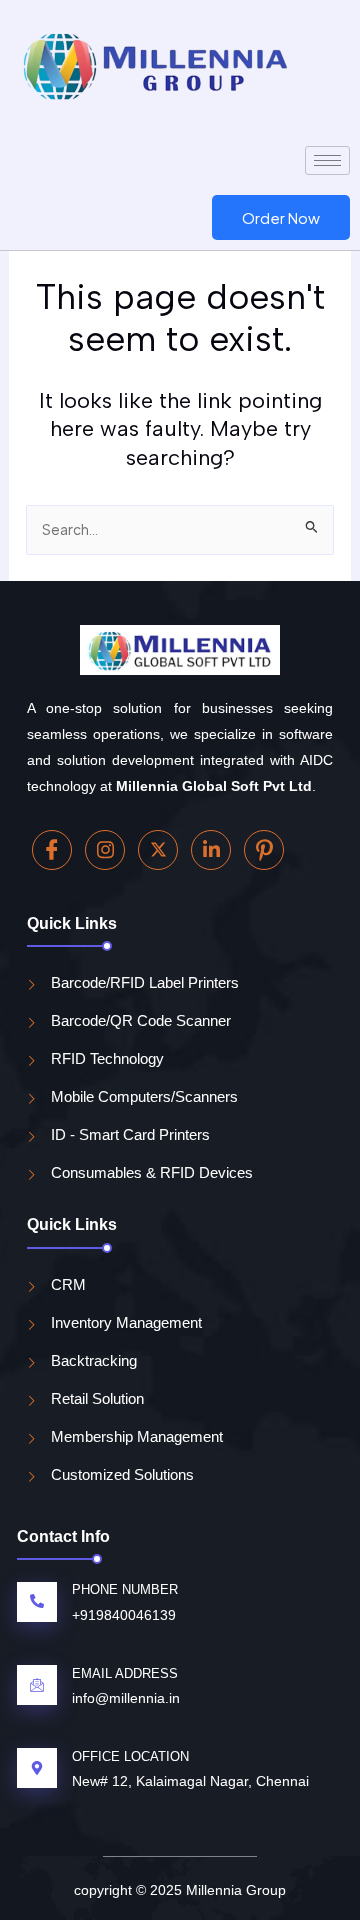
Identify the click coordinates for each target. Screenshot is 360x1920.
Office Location (130, 1756)
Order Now (281, 217)
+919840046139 (124, 1615)
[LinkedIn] (211, 850)
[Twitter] (158, 850)
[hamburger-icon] (327, 160)
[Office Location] (37, 1768)
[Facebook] (52, 850)
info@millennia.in (126, 1698)
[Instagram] (105, 850)
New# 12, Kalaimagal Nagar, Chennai (190, 1781)
